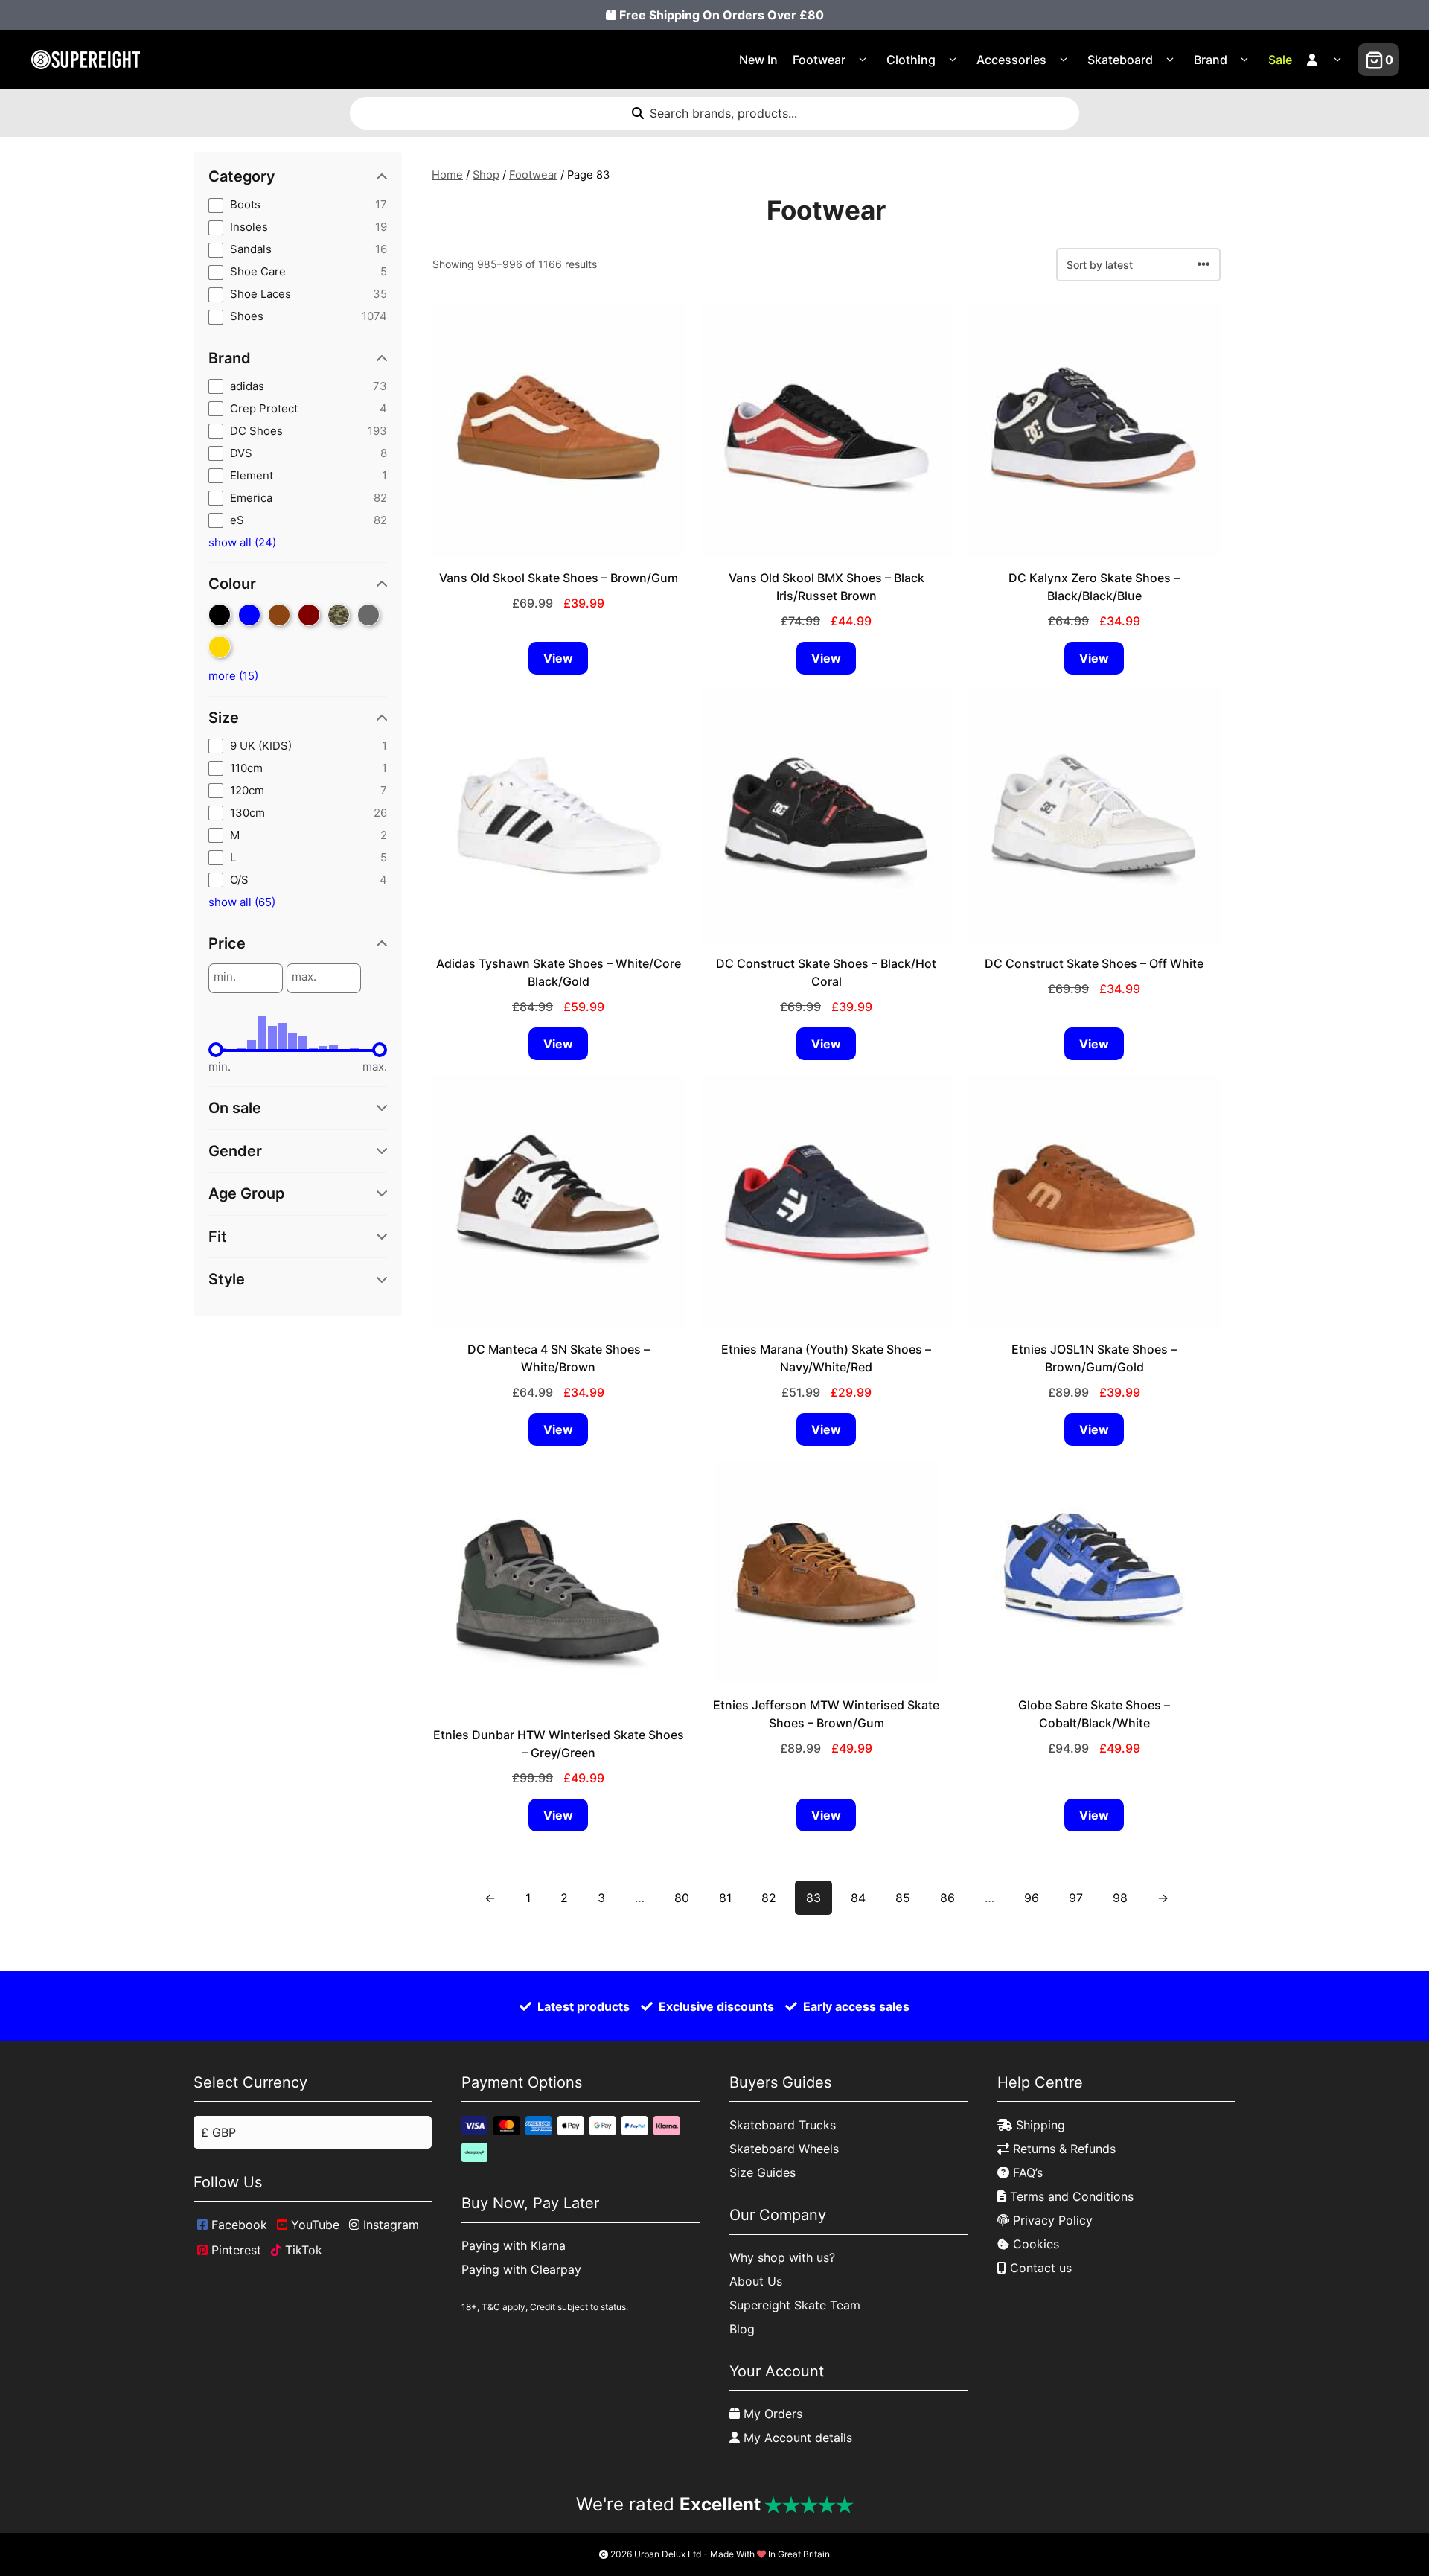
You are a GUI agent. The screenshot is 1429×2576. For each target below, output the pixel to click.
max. (304, 977)
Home (447, 175)
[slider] (216, 1050)
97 (1076, 1898)
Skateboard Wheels (784, 2149)
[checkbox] (298, 205)
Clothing (911, 60)
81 (725, 1898)
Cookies (1034, 2244)
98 (1120, 1898)
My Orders (771, 2414)
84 (858, 1898)
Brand (1211, 60)
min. (225, 977)
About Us (756, 2281)
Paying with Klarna (514, 2245)
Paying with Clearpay (521, 2269)
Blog (742, 2329)
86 (947, 1898)
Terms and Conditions (1070, 2196)
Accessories (1011, 60)
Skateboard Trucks (783, 2125)
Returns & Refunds (1062, 2149)
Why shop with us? (782, 2257)
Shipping (1039, 2125)
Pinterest (234, 2250)
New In (758, 60)
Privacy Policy (1051, 2220)
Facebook (237, 2225)
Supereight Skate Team (795, 2305)
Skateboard (1120, 60)
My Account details (796, 2438)
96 (1032, 1898)
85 (903, 1898)
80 (682, 1898)
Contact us (1039, 2268)
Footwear (819, 60)
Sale (1280, 60)
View (558, 658)
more (233, 676)
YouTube (313, 2225)
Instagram (389, 2225)
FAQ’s (1026, 2172)
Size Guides (763, 2172)
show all (242, 542)
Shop (486, 175)
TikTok (302, 2250)
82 (769, 1898)
